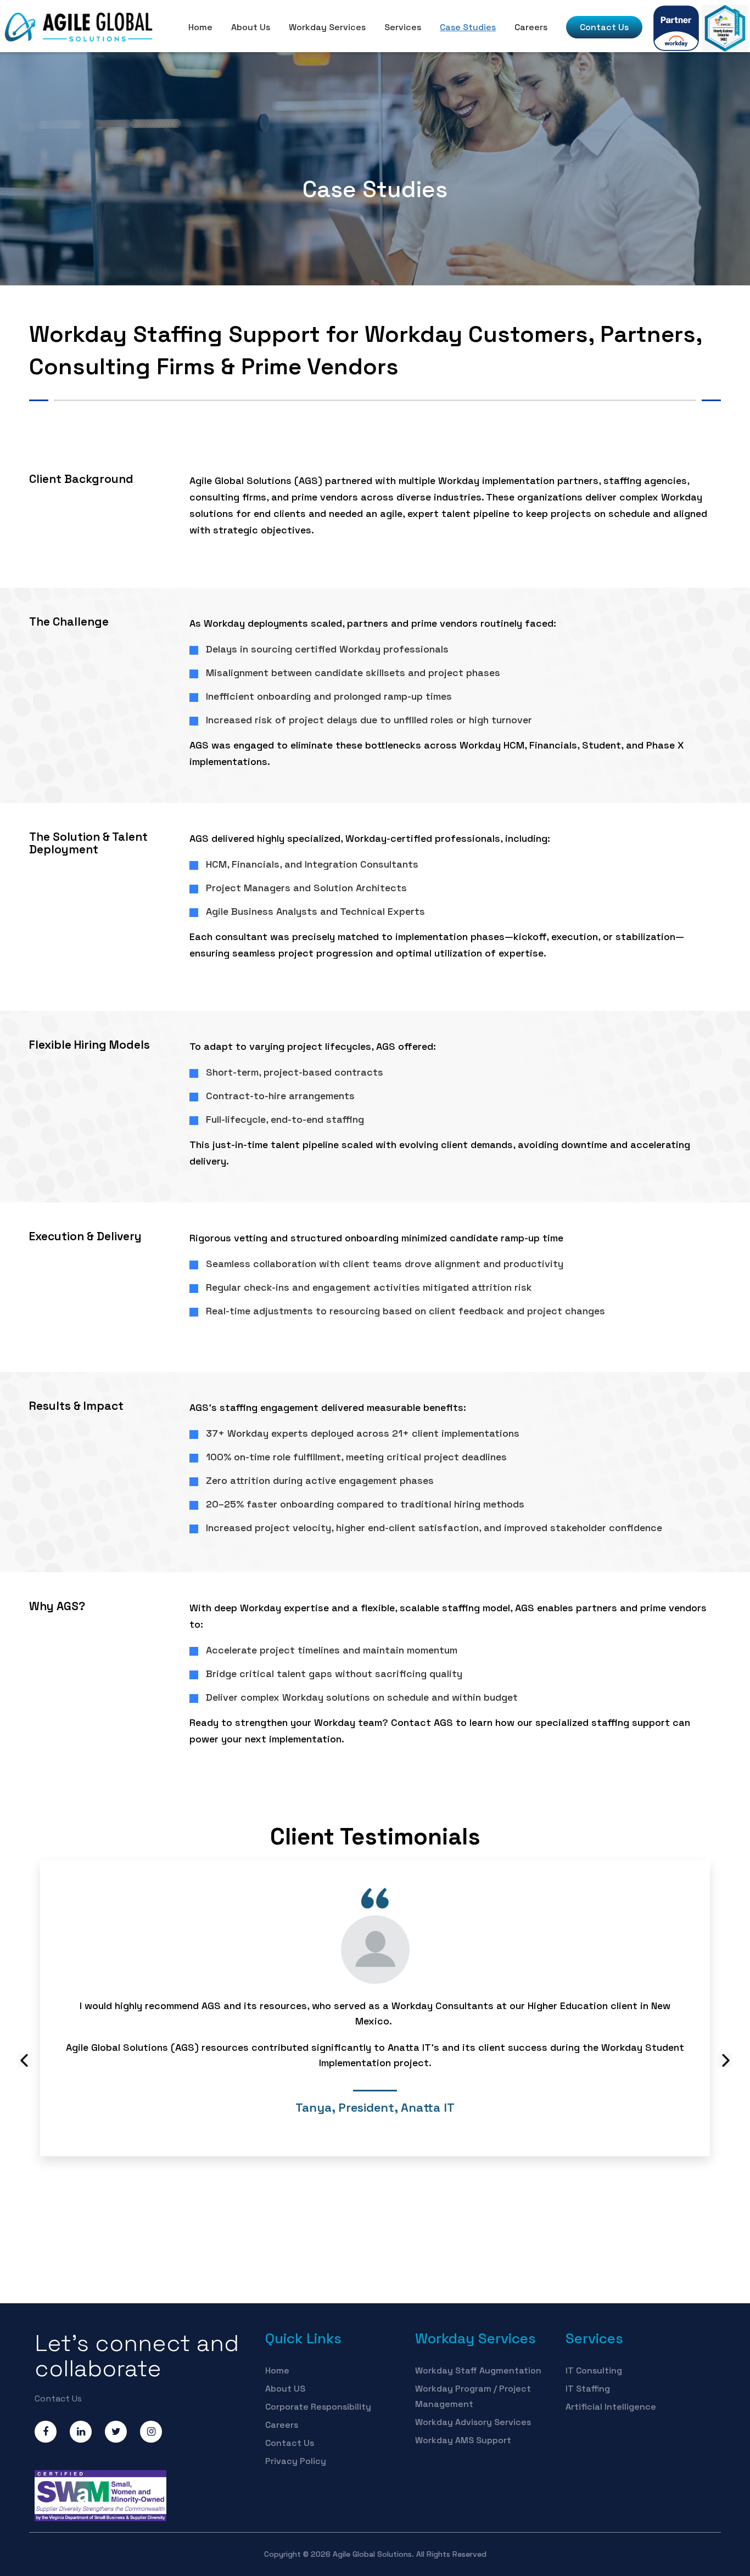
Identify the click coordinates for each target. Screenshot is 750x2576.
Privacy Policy (296, 2461)
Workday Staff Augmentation (478, 2370)
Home (200, 27)
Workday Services (327, 27)
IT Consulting (594, 2370)
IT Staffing (588, 2389)
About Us (251, 27)
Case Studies (468, 27)
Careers (531, 27)
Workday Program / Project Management (473, 2396)
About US (285, 2389)
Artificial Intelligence (611, 2407)
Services (403, 27)
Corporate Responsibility (318, 2407)
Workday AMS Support (463, 2440)
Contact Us (604, 27)
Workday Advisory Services (473, 2422)
